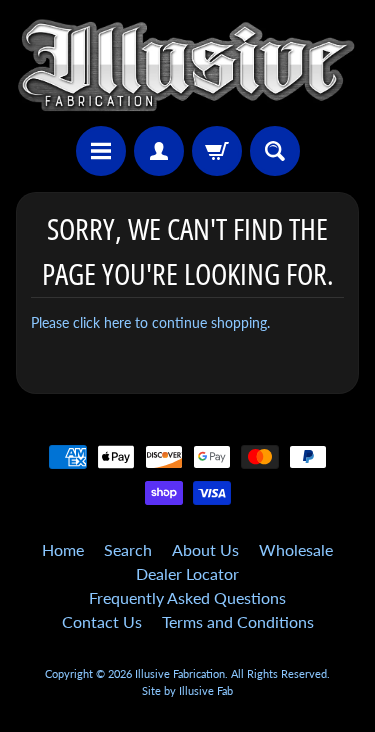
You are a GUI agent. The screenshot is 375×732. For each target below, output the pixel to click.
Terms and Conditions (238, 621)
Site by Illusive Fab (187, 690)
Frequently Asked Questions (187, 597)
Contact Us (102, 621)
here (117, 323)
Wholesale (296, 549)
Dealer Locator (187, 573)
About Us (205, 549)
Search (128, 549)
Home (63, 549)
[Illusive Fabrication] (187, 66)
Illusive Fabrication (180, 673)
